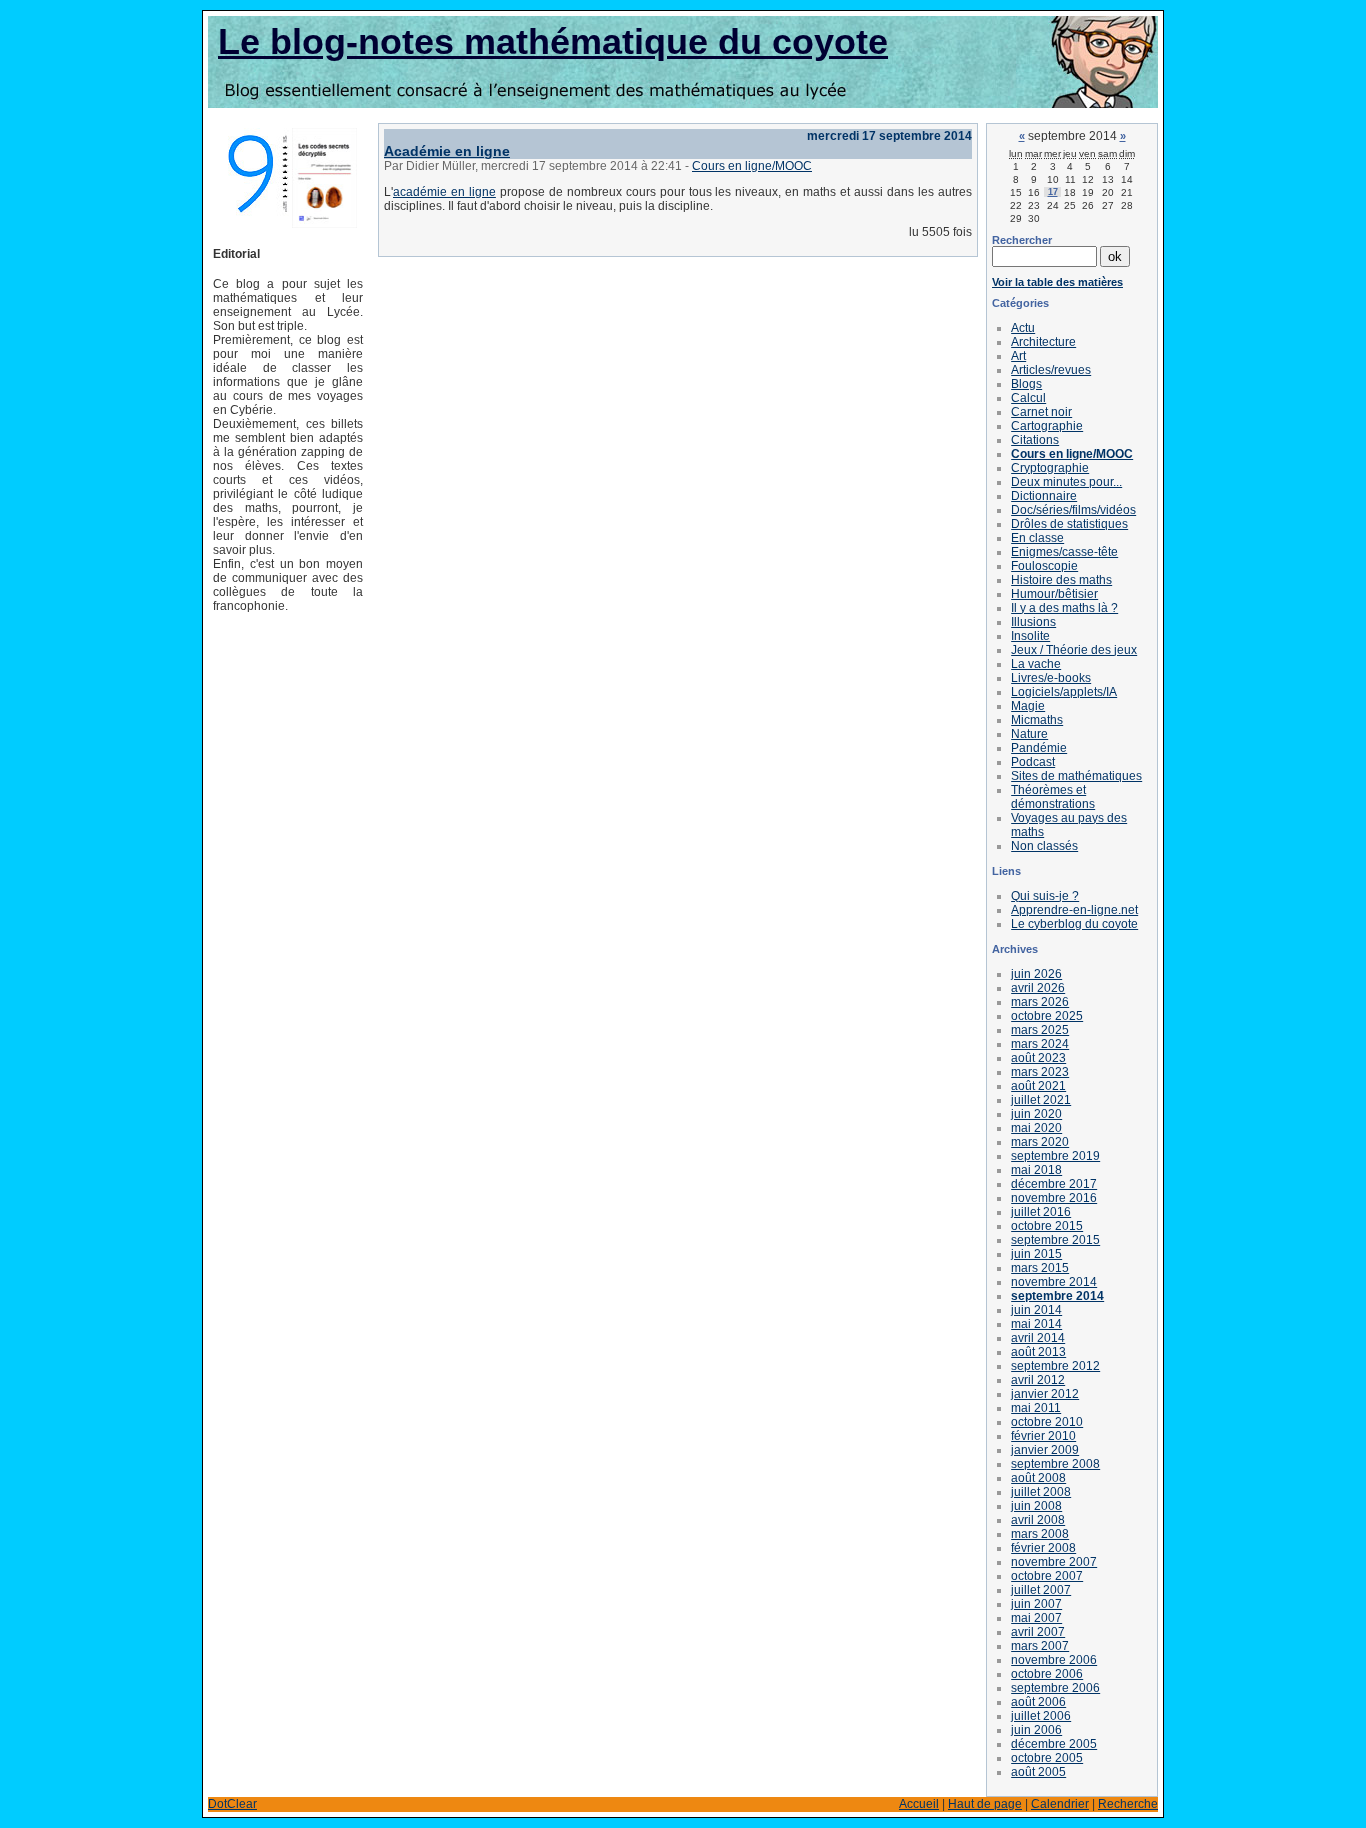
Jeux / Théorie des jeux (1074, 650)
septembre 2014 (1057, 1296)
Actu (1023, 328)
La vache (1036, 664)
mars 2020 (1040, 1142)
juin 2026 (1036, 974)
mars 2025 (1040, 1030)
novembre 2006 (1054, 1660)
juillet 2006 (1041, 1716)
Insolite (1030, 636)
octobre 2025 (1047, 1016)
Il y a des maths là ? (1064, 608)
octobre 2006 (1047, 1674)
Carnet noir (1041, 412)
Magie (1028, 706)
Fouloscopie (1044, 566)
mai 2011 (1036, 1408)
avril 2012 (1038, 1380)
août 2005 (1038, 1772)
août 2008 (1038, 1478)
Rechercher (1022, 240)
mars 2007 (1040, 1646)
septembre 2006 (1055, 1688)
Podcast (1033, 762)
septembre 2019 (1055, 1156)
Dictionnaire (1044, 496)
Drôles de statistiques (1069, 524)
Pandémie (1039, 748)
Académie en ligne (447, 151)
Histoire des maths (1061, 580)
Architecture (1043, 342)
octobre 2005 (1047, 1758)
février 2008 (1043, 1548)
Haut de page (985, 1804)
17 (1053, 192)
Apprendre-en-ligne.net (1074, 910)
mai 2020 (1036, 1128)
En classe (1037, 538)
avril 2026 (1038, 988)
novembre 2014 (1054, 1282)
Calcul (1028, 398)
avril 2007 (1038, 1632)
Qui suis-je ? (1045, 896)
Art (1018, 356)
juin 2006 (1036, 1730)
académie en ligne (444, 192)
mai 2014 (1036, 1324)
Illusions (1033, 622)
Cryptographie (1050, 468)
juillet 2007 (1041, 1590)
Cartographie (1047, 426)
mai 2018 (1036, 1170)
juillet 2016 (1041, 1212)
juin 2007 (1036, 1604)
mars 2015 (1040, 1268)
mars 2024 (1040, 1044)
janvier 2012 (1045, 1394)
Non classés (1044, 846)
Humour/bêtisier (1054, 594)
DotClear (232, 1804)
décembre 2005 (1054, 1744)
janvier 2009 (1045, 1450)
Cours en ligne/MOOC (752, 166)
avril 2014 (1038, 1338)
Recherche (1128, 1804)
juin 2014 (1036, 1310)
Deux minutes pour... (1066, 482)
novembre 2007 (1054, 1562)
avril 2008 (1038, 1520)
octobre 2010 (1047, 1422)
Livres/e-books (1051, 678)
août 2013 (1038, 1352)
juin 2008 (1036, 1506)
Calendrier (1060, 1804)
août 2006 (1038, 1702)
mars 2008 (1040, 1534)
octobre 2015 (1047, 1226)
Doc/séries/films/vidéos (1073, 510)
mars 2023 (1040, 1072)
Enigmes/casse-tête (1064, 552)
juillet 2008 (1041, 1492)
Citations (1035, 440)
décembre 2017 (1054, 1184)
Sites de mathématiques (1076, 776)
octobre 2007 (1047, 1576)
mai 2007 (1036, 1618)
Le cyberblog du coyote (1074, 924)
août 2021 (1038, 1086)
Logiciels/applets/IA (1064, 692)
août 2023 (1038, 1058)
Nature (1029, 734)
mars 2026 (1040, 1002)
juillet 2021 (1041, 1100)
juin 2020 (1036, 1114)
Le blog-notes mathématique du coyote (553, 41)
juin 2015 (1036, 1254)
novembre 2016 (1054, 1198)
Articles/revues (1051, 370)
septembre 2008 (1055, 1464)
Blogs (1026, 384)
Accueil (919, 1804)
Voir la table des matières (1057, 282)
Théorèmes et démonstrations (1053, 797)
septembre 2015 (1055, 1240)
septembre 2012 (1055, 1366)
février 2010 (1043, 1436)
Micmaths (1037, 720)
